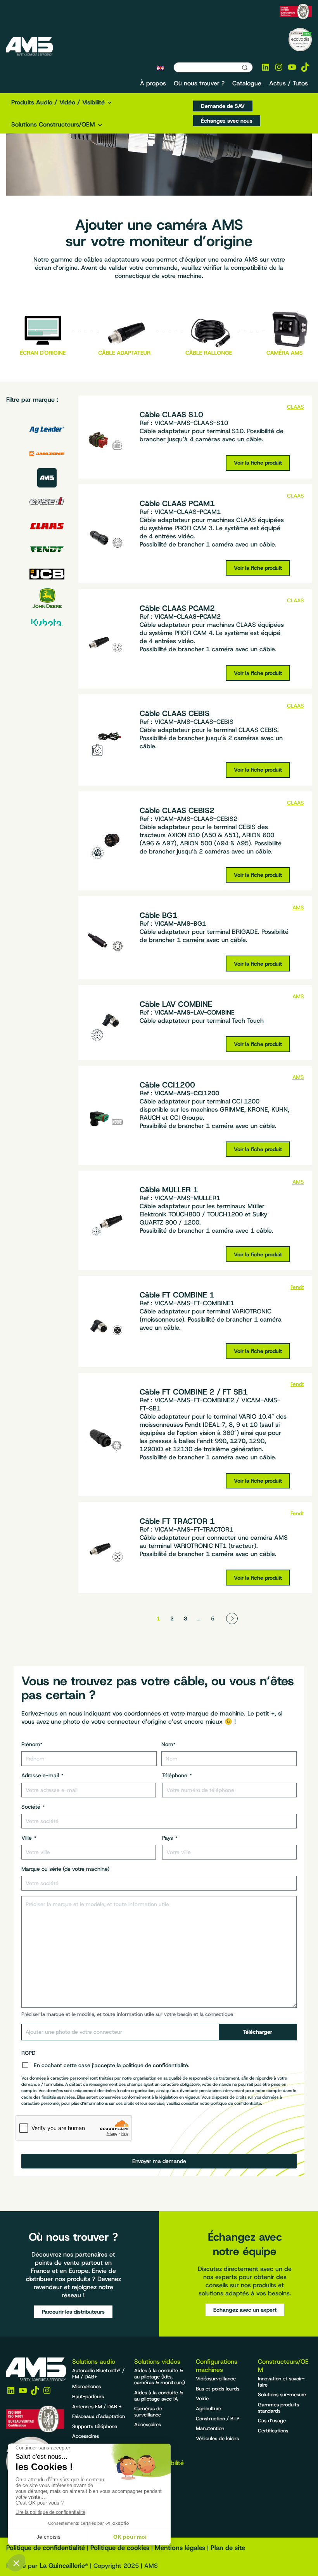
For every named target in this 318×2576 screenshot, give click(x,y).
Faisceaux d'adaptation (99, 2416)
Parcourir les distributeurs (73, 2312)
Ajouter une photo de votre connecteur (74, 2032)
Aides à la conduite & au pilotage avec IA (159, 2396)
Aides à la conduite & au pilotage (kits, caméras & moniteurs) (160, 2377)
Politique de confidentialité (46, 2548)
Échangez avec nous (227, 121)
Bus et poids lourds (218, 2389)
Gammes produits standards (278, 2408)
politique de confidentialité (155, 2065)
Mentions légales (180, 2548)
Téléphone (177, 1775)
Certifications (273, 2431)
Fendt (297, 1287)
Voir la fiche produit (258, 463)
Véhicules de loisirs (217, 2438)
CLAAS (296, 407)
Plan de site (228, 2548)
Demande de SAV (223, 106)
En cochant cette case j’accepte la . (111, 2065)
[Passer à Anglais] (161, 68)
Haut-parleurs (88, 2396)
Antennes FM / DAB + (97, 2407)
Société (33, 1807)
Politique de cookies (120, 2548)
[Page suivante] (232, 1618)
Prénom (32, 1744)
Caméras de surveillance (148, 2412)
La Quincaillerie (62, 2566)
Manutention (210, 2428)
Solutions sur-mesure (282, 2395)
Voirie (202, 2398)
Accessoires (86, 2436)
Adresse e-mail (42, 1775)
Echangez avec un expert (245, 2310)
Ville (29, 1838)
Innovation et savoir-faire (281, 2382)
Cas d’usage (272, 2421)
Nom (169, 1744)
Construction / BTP (218, 2419)
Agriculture (208, 2409)
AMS (298, 907)
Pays (170, 1838)
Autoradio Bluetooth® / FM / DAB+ (98, 2374)
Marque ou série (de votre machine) (65, 1869)
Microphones (86, 2386)
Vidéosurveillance (216, 2379)
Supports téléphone (95, 2426)
